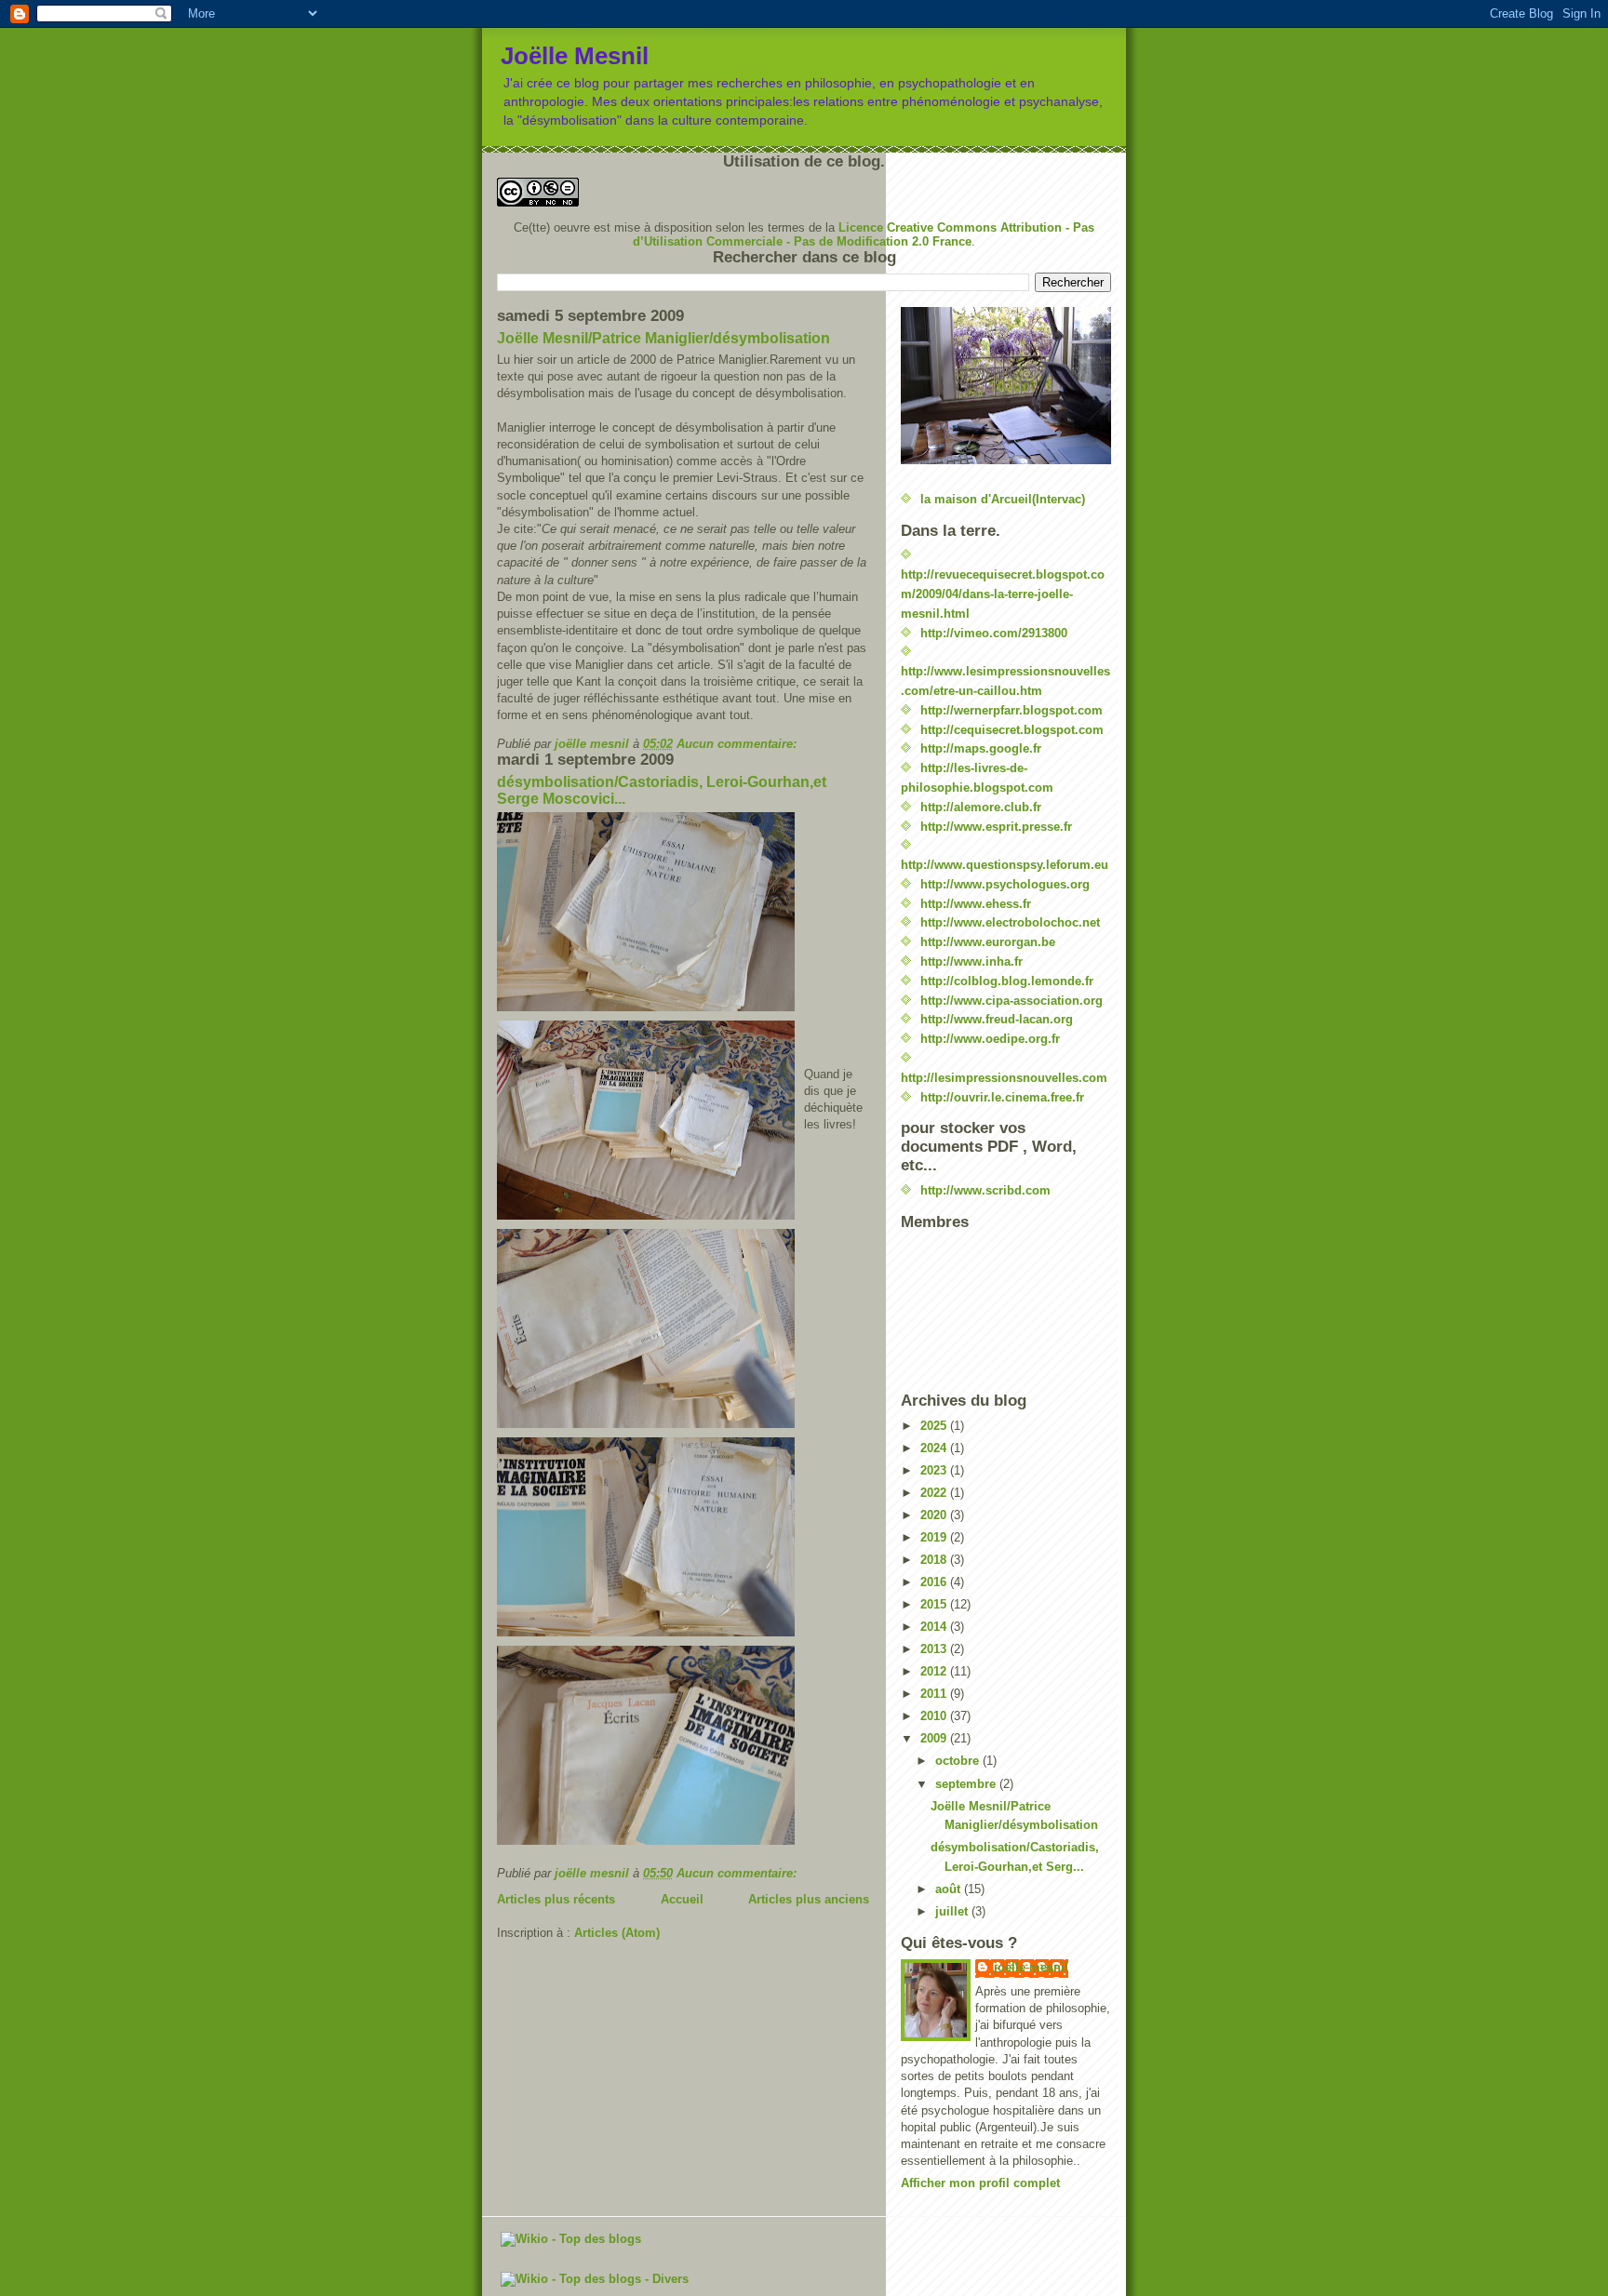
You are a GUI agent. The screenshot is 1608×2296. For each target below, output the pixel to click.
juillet (953, 1911)
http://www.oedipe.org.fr (990, 1039)
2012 (935, 1671)
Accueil (682, 1899)
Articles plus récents (556, 1899)
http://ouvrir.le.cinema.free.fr (1002, 1097)
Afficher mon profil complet (980, 2183)
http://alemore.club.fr (981, 807)
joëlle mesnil (1031, 1967)
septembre (967, 1784)
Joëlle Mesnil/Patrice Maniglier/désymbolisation (663, 338)
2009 (935, 1738)
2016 (935, 1582)
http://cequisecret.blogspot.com (1012, 730)
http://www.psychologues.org (1005, 884)
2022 (935, 1493)
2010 (935, 1716)
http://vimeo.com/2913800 (994, 633)
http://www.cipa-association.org (1012, 1001)
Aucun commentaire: (738, 744)
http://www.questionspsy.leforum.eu (1005, 865)
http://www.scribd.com (985, 1190)
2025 (935, 1426)
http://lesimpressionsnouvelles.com (1004, 1078)
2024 (935, 1448)
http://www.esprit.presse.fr (996, 827)
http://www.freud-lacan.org (997, 1019)
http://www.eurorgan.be (988, 942)
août (950, 1889)
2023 (935, 1470)
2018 (935, 1560)
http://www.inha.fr (971, 961)
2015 (935, 1604)
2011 (935, 1694)
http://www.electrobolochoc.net (1010, 922)
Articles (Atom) (617, 1933)
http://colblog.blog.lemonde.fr (1007, 981)
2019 (935, 1537)
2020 (935, 1515)
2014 (935, 1627)
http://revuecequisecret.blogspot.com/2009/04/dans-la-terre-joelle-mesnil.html (1003, 594)
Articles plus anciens (809, 1899)
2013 (935, 1649)
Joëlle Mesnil (575, 56)
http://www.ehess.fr (976, 904)
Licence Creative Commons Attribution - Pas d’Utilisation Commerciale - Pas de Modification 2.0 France (864, 234)
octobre (959, 1761)
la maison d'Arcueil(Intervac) (1003, 499)
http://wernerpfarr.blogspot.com (1012, 710)
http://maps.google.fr (981, 748)
